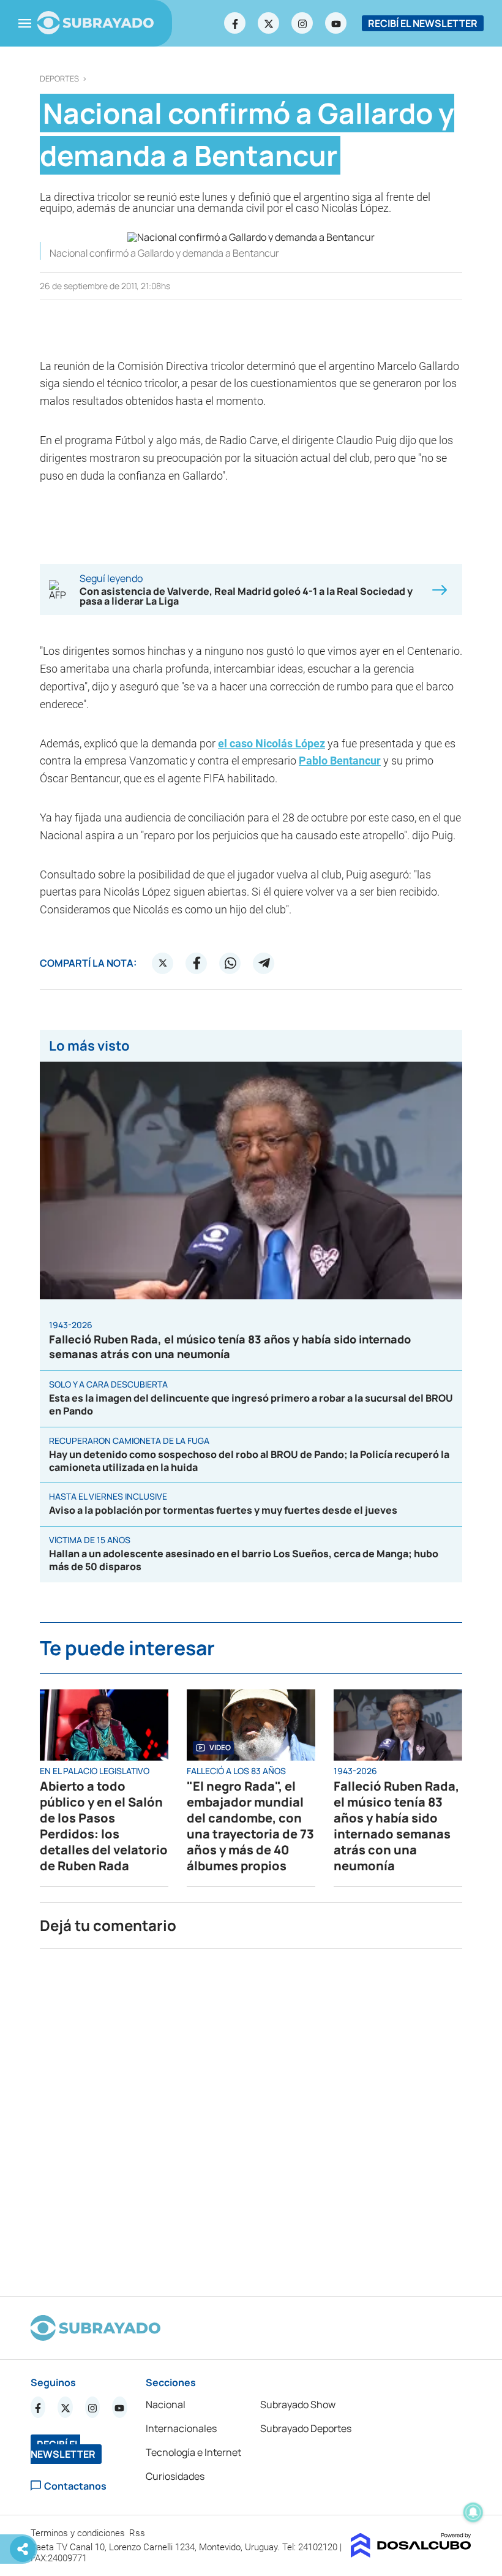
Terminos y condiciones (79, 2533)
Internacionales (181, 2428)
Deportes (59, 79)
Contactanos (75, 2486)
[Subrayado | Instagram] (302, 23)
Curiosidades (175, 2476)
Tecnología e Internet (193, 2452)
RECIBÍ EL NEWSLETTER (423, 23)
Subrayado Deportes (306, 2428)
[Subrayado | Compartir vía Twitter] (163, 963)
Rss (138, 2533)
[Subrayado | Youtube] (336, 23)
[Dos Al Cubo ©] (411, 2554)
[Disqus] (251, 2117)
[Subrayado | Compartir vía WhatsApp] (230, 963)
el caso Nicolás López (272, 743)
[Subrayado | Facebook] (235, 23)
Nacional (166, 2404)
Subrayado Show (298, 2404)
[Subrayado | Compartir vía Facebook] (197, 963)
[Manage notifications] (473, 2512)
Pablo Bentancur (340, 761)
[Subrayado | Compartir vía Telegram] (264, 963)
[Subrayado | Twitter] (269, 23)
